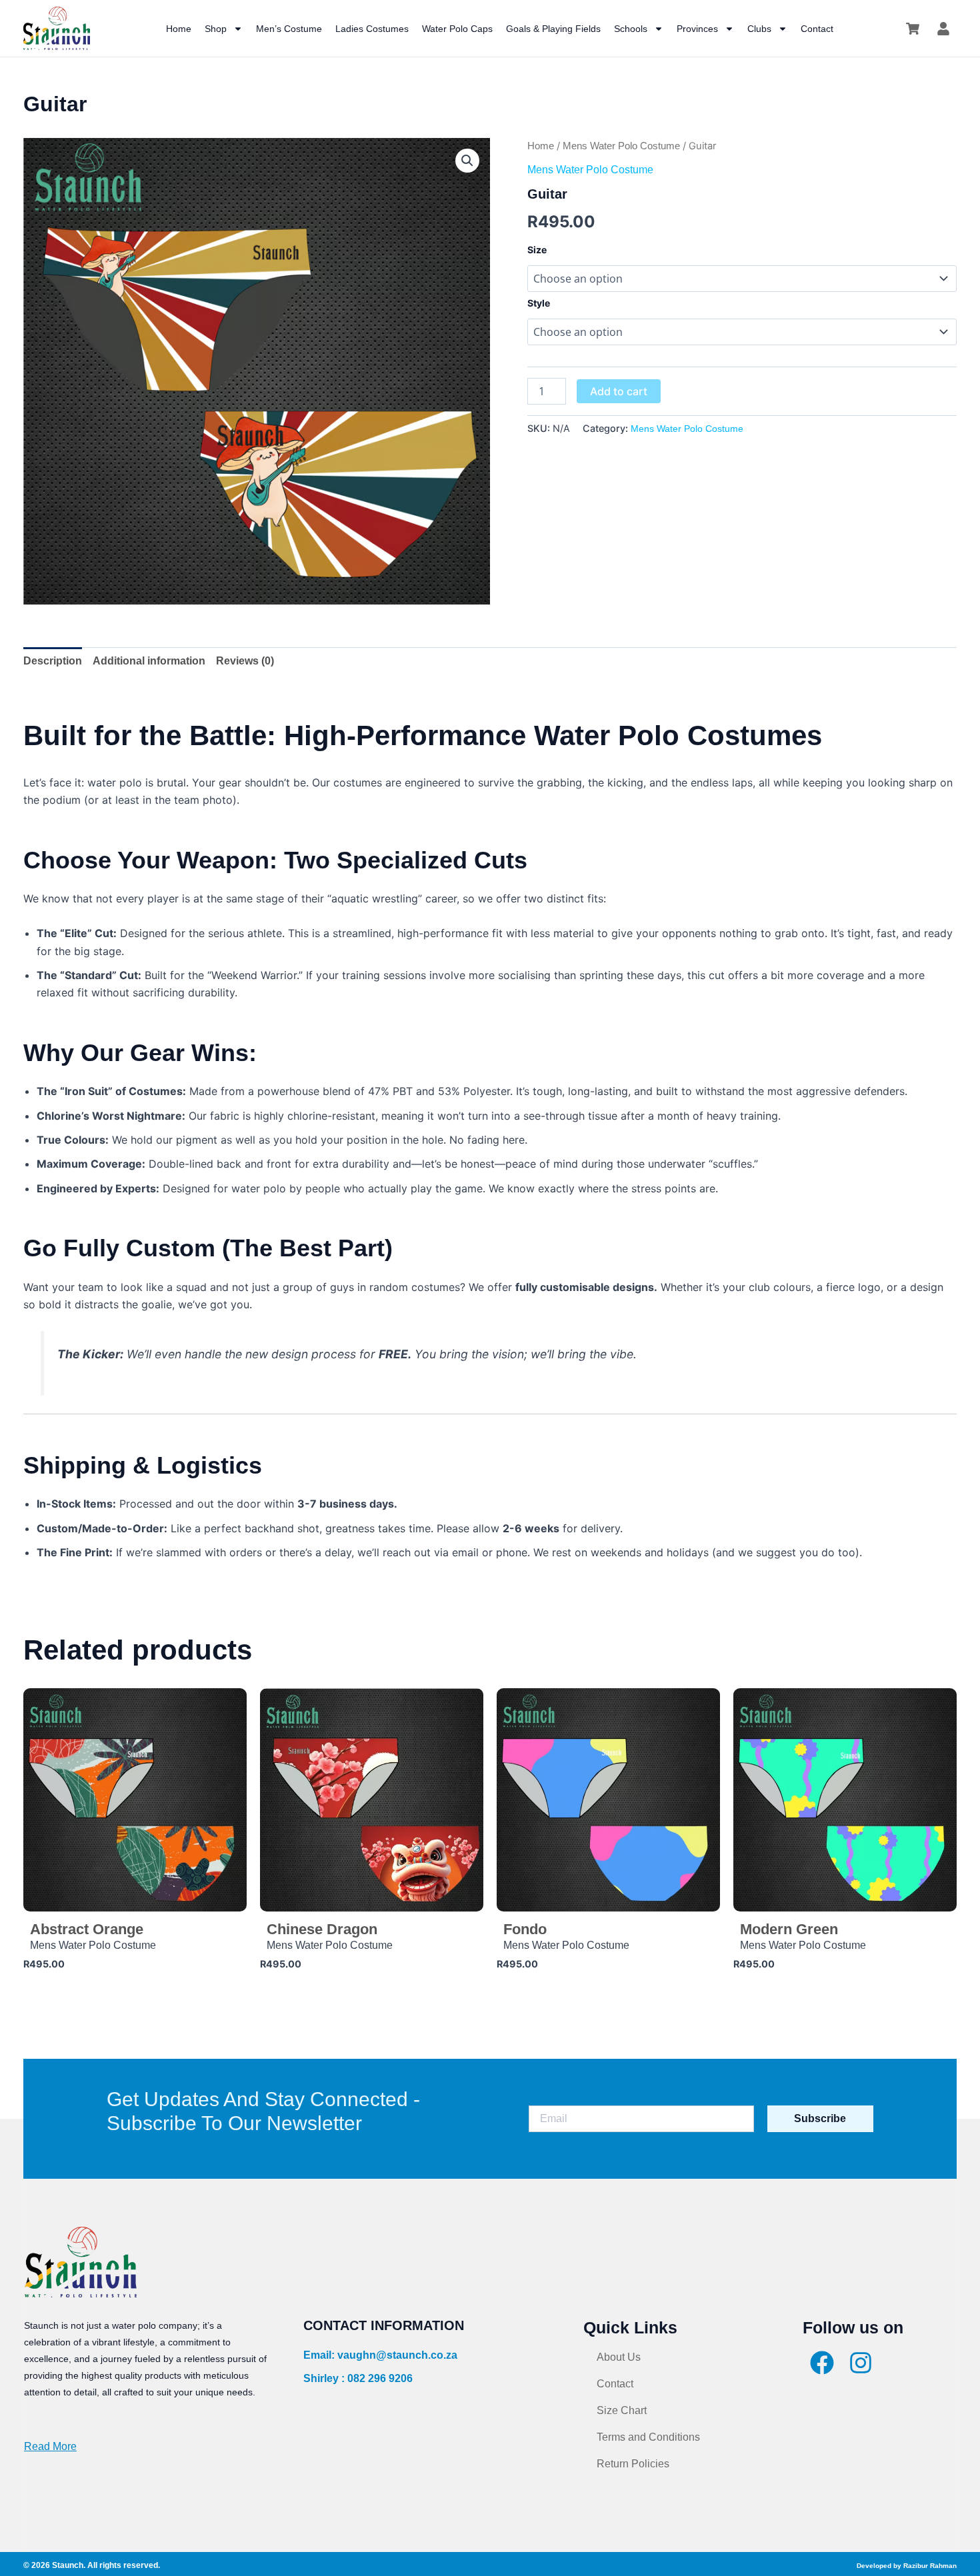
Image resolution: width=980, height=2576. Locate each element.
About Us (619, 2357)
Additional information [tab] (149, 661)
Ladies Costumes (372, 29)
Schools (631, 29)
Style (539, 303)
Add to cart (619, 391)
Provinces (697, 29)
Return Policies (633, 2464)
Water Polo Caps (457, 29)
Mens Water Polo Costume (621, 146)
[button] (467, 161)
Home (179, 29)
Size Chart (622, 2410)
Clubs (759, 29)
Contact (817, 29)
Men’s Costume (289, 29)
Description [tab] (53, 661)
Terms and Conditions (648, 2437)
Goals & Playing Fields (553, 29)
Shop (216, 29)
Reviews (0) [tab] (245, 661)
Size (537, 250)
